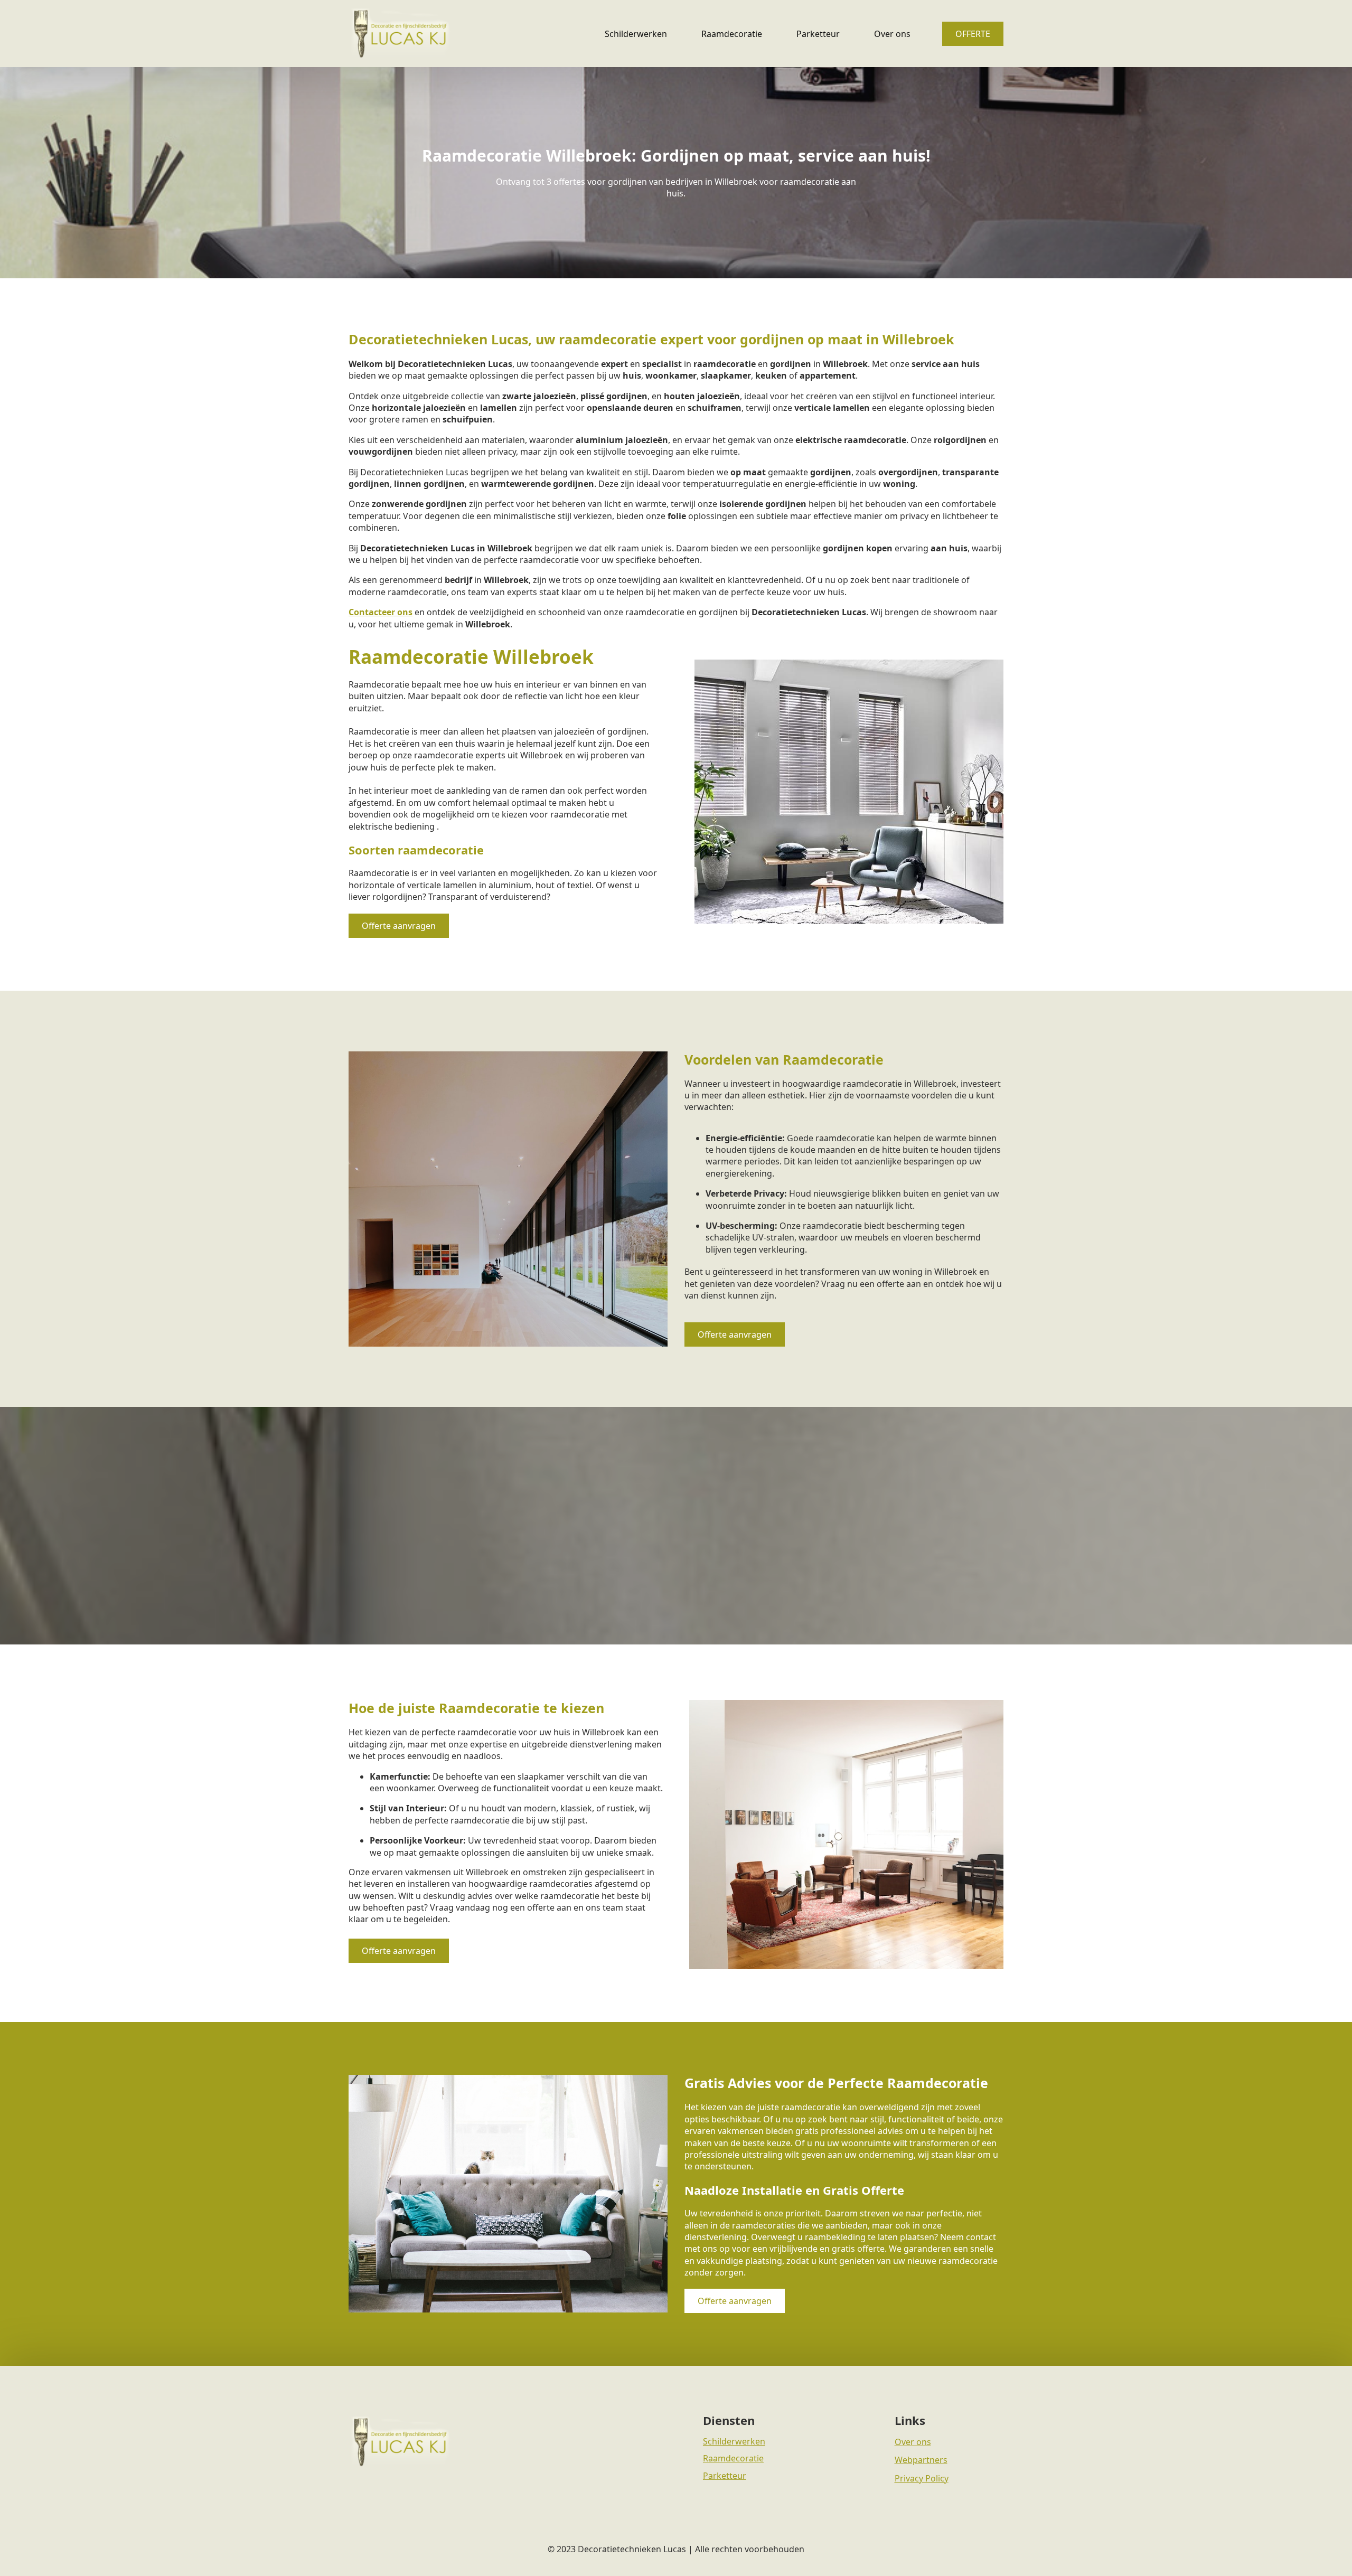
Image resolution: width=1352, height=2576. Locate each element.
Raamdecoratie (732, 34)
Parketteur (818, 34)
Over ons (892, 34)
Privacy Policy (922, 2478)
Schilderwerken (636, 34)
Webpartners (921, 2460)
